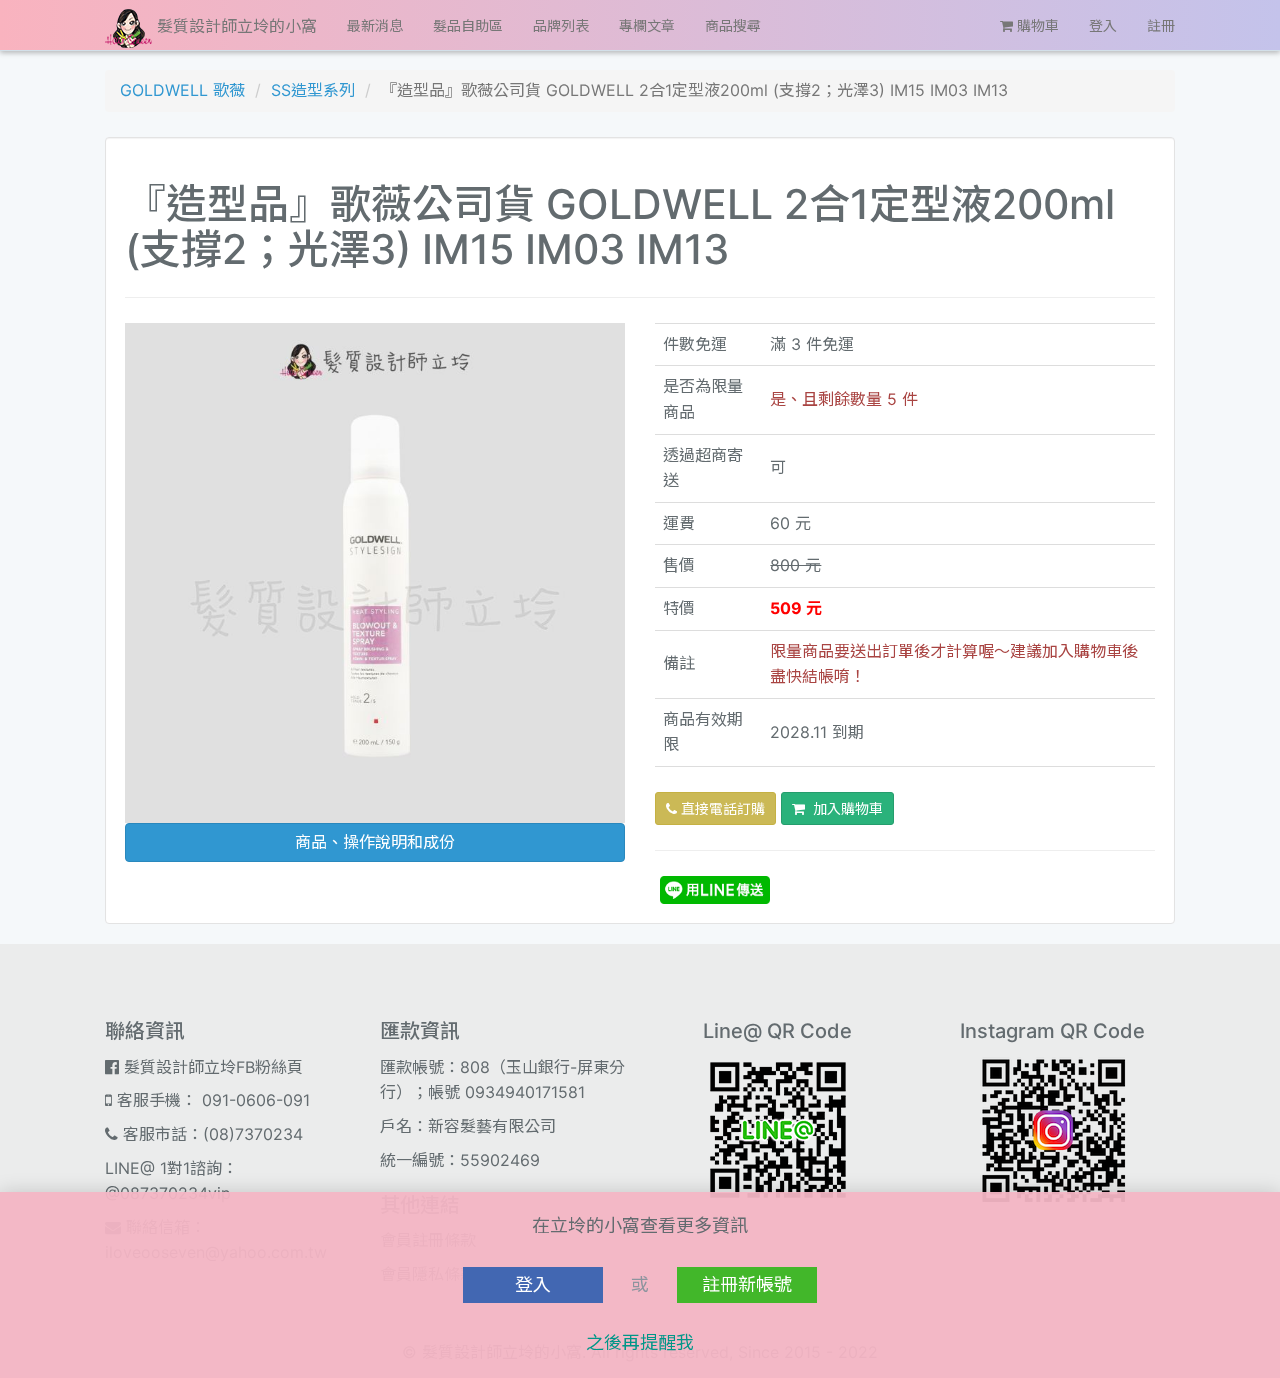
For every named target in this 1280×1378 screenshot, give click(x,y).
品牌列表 (561, 25)
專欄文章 (647, 25)
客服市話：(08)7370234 (210, 1134)
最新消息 (375, 25)
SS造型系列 (313, 90)
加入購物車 (844, 808)
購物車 (1036, 25)
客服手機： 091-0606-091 (211, 1100)
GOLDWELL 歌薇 (182, 90)
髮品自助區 (468, 25)
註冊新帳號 (747, 1284)
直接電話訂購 (721, 808)
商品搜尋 (733, 25)
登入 (1103, 25)
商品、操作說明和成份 (375, 842)
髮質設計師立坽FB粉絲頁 (211, 1067)
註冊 (1161, 25)
